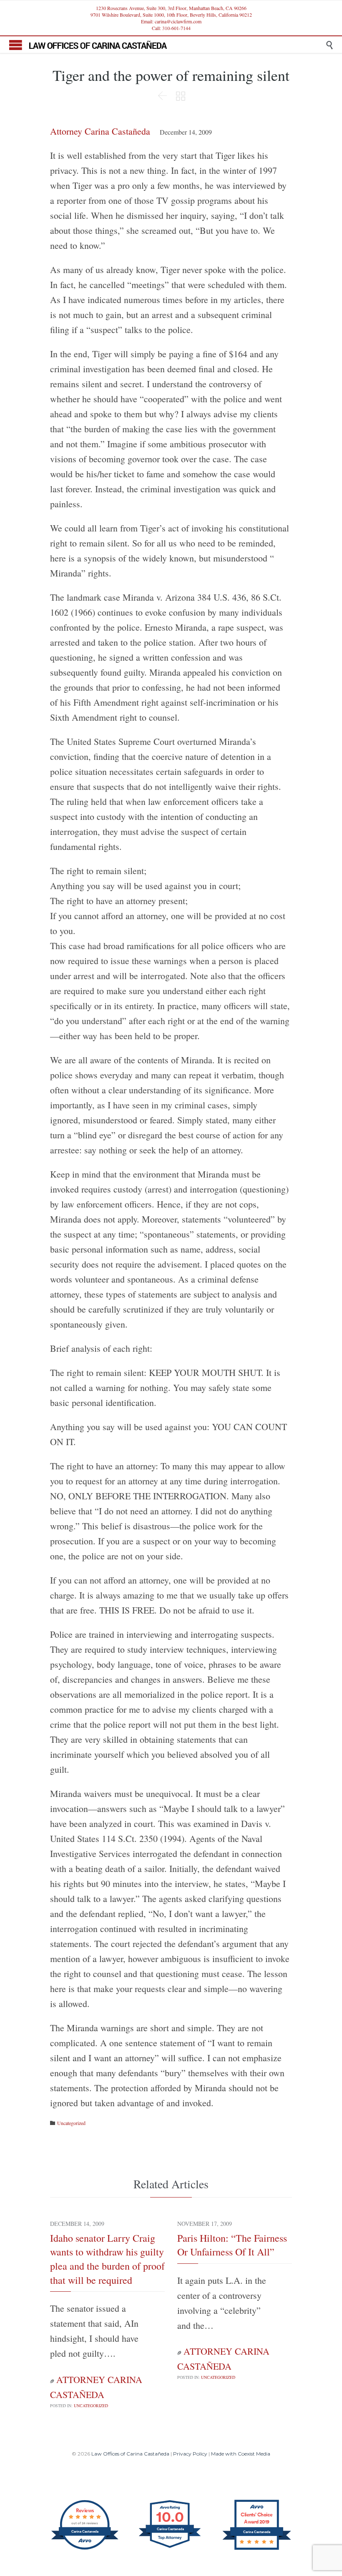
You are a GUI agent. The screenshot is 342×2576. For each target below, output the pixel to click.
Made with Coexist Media (241, 2454)
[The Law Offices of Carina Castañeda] (177, 45)
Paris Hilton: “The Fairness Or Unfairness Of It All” (232, 2245)
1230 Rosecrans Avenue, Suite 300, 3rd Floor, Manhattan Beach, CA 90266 (171, 8)
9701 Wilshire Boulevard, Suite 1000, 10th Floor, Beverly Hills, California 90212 (171, 15)
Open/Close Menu (16, 45)
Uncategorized (71, 2123)
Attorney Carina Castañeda (100, 131)
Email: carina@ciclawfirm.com (171, 21)
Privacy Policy (190, 2454)
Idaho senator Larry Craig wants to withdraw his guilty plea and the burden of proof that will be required (107, 2259)
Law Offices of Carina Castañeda (130, 2454)
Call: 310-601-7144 (171, 28)
